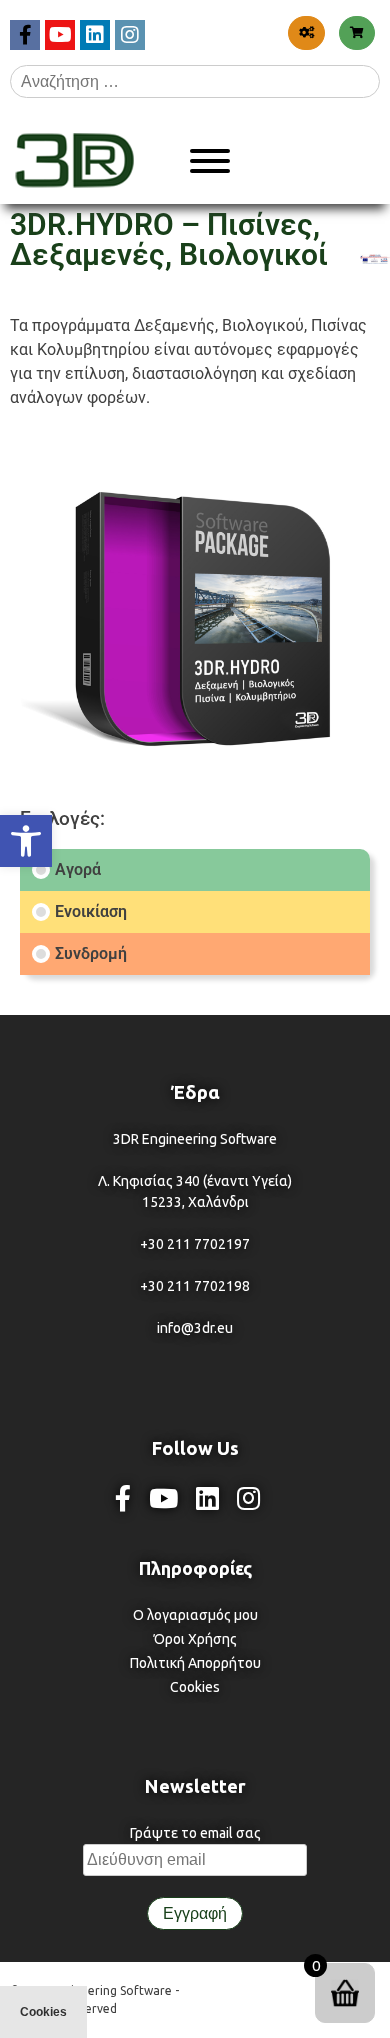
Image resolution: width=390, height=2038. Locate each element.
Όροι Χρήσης (195, 1639)
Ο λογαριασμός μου (195, 1615)
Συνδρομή (91, 954)
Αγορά (78, 870)
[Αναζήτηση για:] (195, 81)
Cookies (195, 1687)
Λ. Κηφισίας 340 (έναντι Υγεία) (195, 1181)
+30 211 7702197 (195, 1244)
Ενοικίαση (91, 912)
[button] (26, 841)
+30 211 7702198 (195, 1286)
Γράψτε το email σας (195, 1833)
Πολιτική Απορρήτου (195, 1663)
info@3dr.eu (195, 1328)
